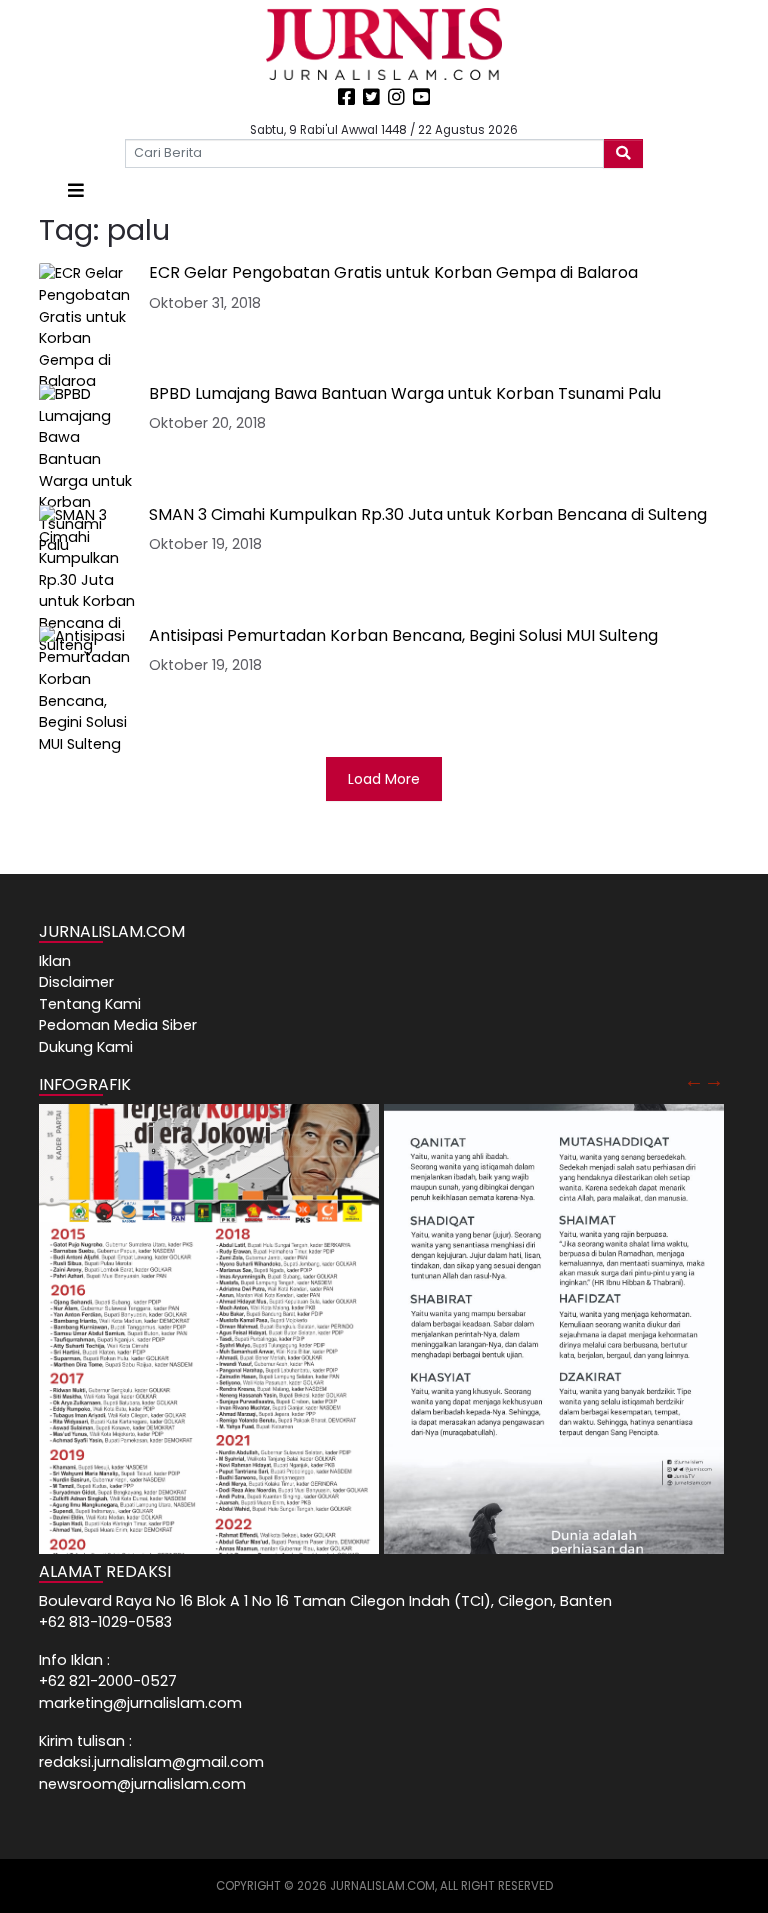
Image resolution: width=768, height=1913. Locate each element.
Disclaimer (76, 982)
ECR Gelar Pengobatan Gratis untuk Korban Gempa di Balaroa (393, 272)
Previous (694, 1080)
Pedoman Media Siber (118, 1025)
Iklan (55, 961)
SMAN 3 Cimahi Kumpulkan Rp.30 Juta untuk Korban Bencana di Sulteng (428, 514)
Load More (384, 779)
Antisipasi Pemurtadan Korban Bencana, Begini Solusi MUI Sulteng (403, 635)
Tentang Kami (90, 1004)
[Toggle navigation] (76, 190)
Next (714, 1080)
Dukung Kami (86, 1047)
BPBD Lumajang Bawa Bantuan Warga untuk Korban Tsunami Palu (405, 393)
